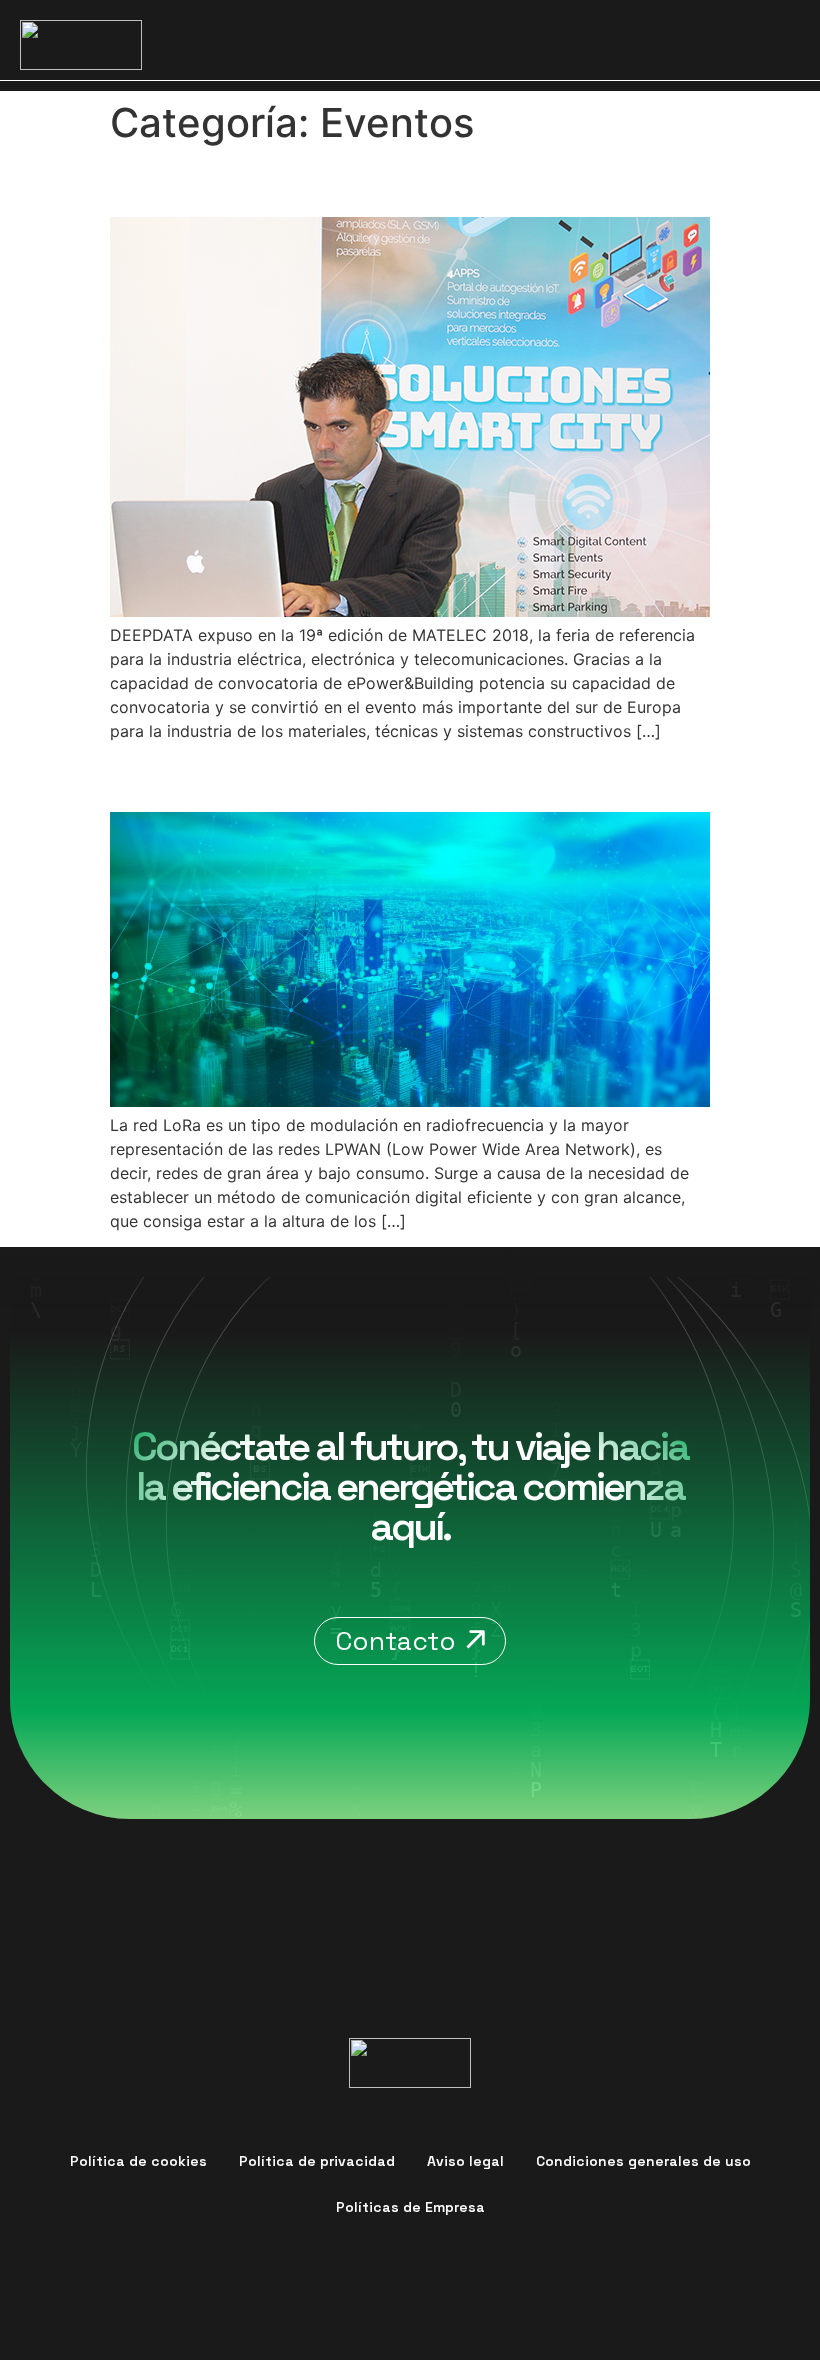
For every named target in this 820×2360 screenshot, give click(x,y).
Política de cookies (138, 2161)
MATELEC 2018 (226, 181)
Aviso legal (465, 2161)
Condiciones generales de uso (643, 2161)
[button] (777, 45)
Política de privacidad (317, 2161)
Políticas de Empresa (410, 2207)
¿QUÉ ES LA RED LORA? (290, 776)
